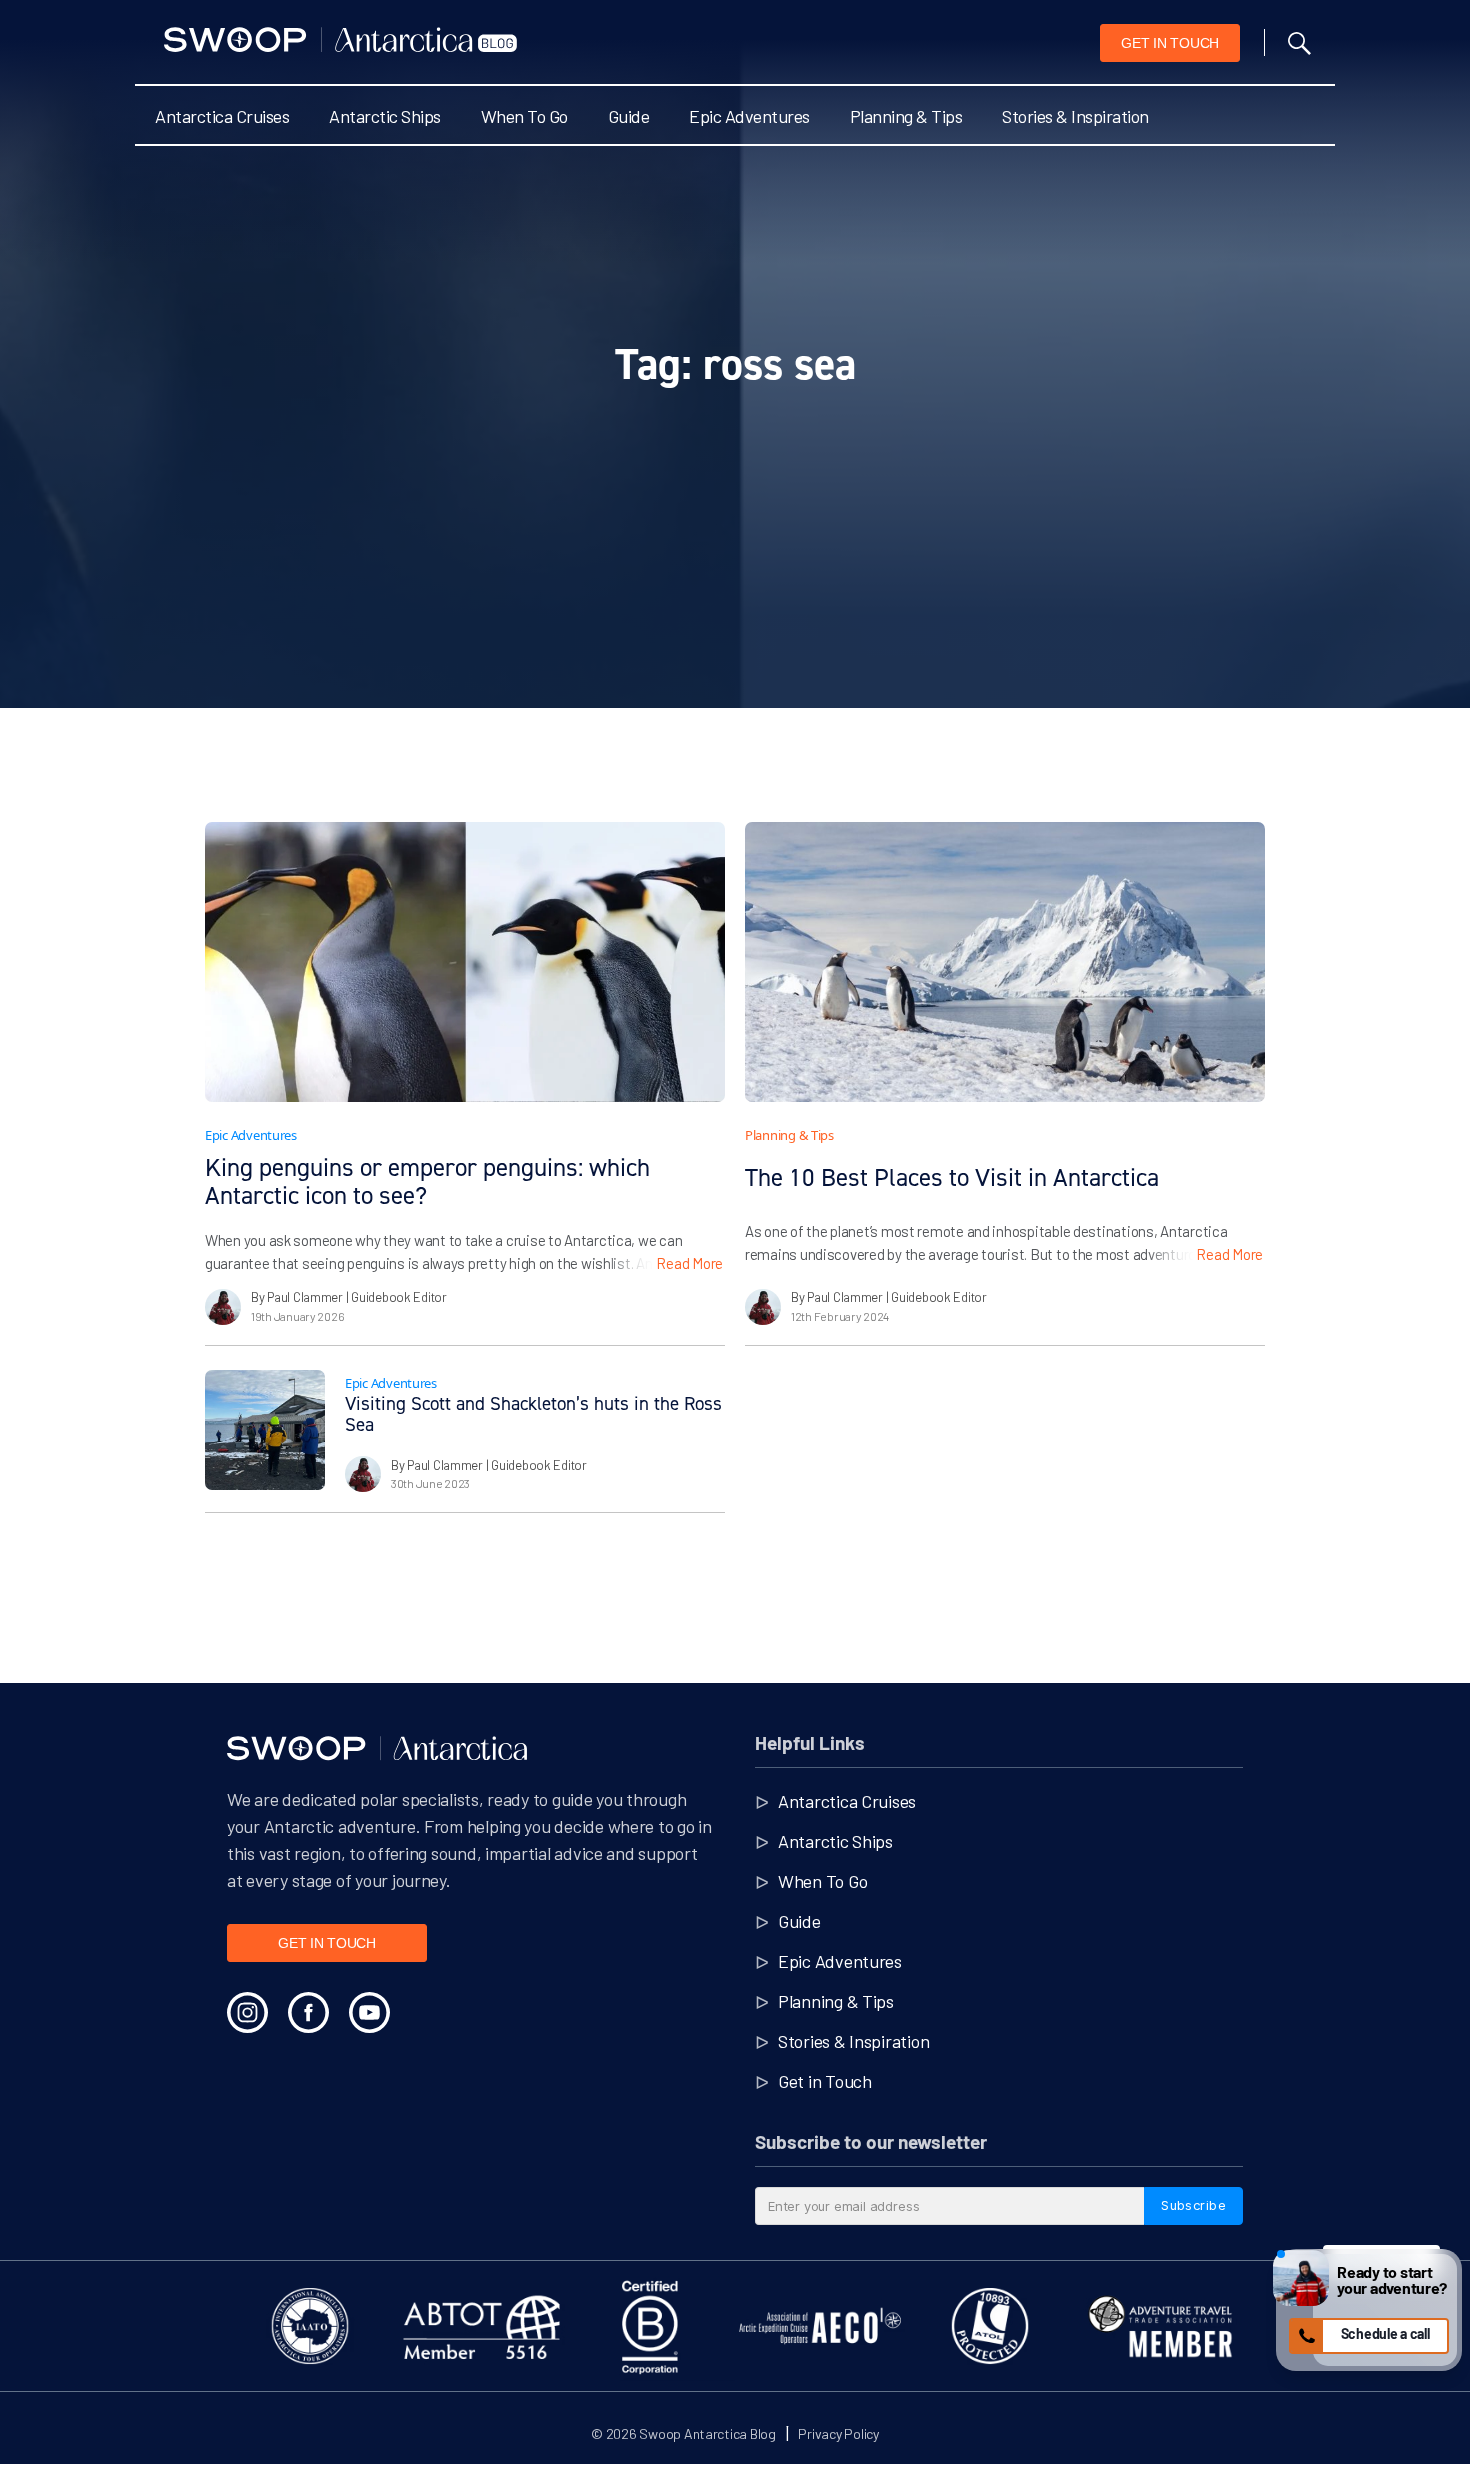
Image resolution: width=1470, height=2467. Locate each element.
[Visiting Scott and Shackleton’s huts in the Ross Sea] (265, 1430)
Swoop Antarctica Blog (707, 2433)
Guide (629, 116)
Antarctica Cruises (222, 116)
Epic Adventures (749, 116)
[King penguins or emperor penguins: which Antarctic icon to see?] (465, 962)
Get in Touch (825, 2081)
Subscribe (1193, 2205)
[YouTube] (369, 2012)
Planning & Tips (906, 116)
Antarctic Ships (385, 116)
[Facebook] (308, 2012)
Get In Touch (1170, 43)
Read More (689, 1263)
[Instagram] (247, 2012)
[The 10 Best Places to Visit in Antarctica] (1005, 962)
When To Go (524, 116)
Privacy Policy (838, 2433)
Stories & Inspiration (1075, 116)
